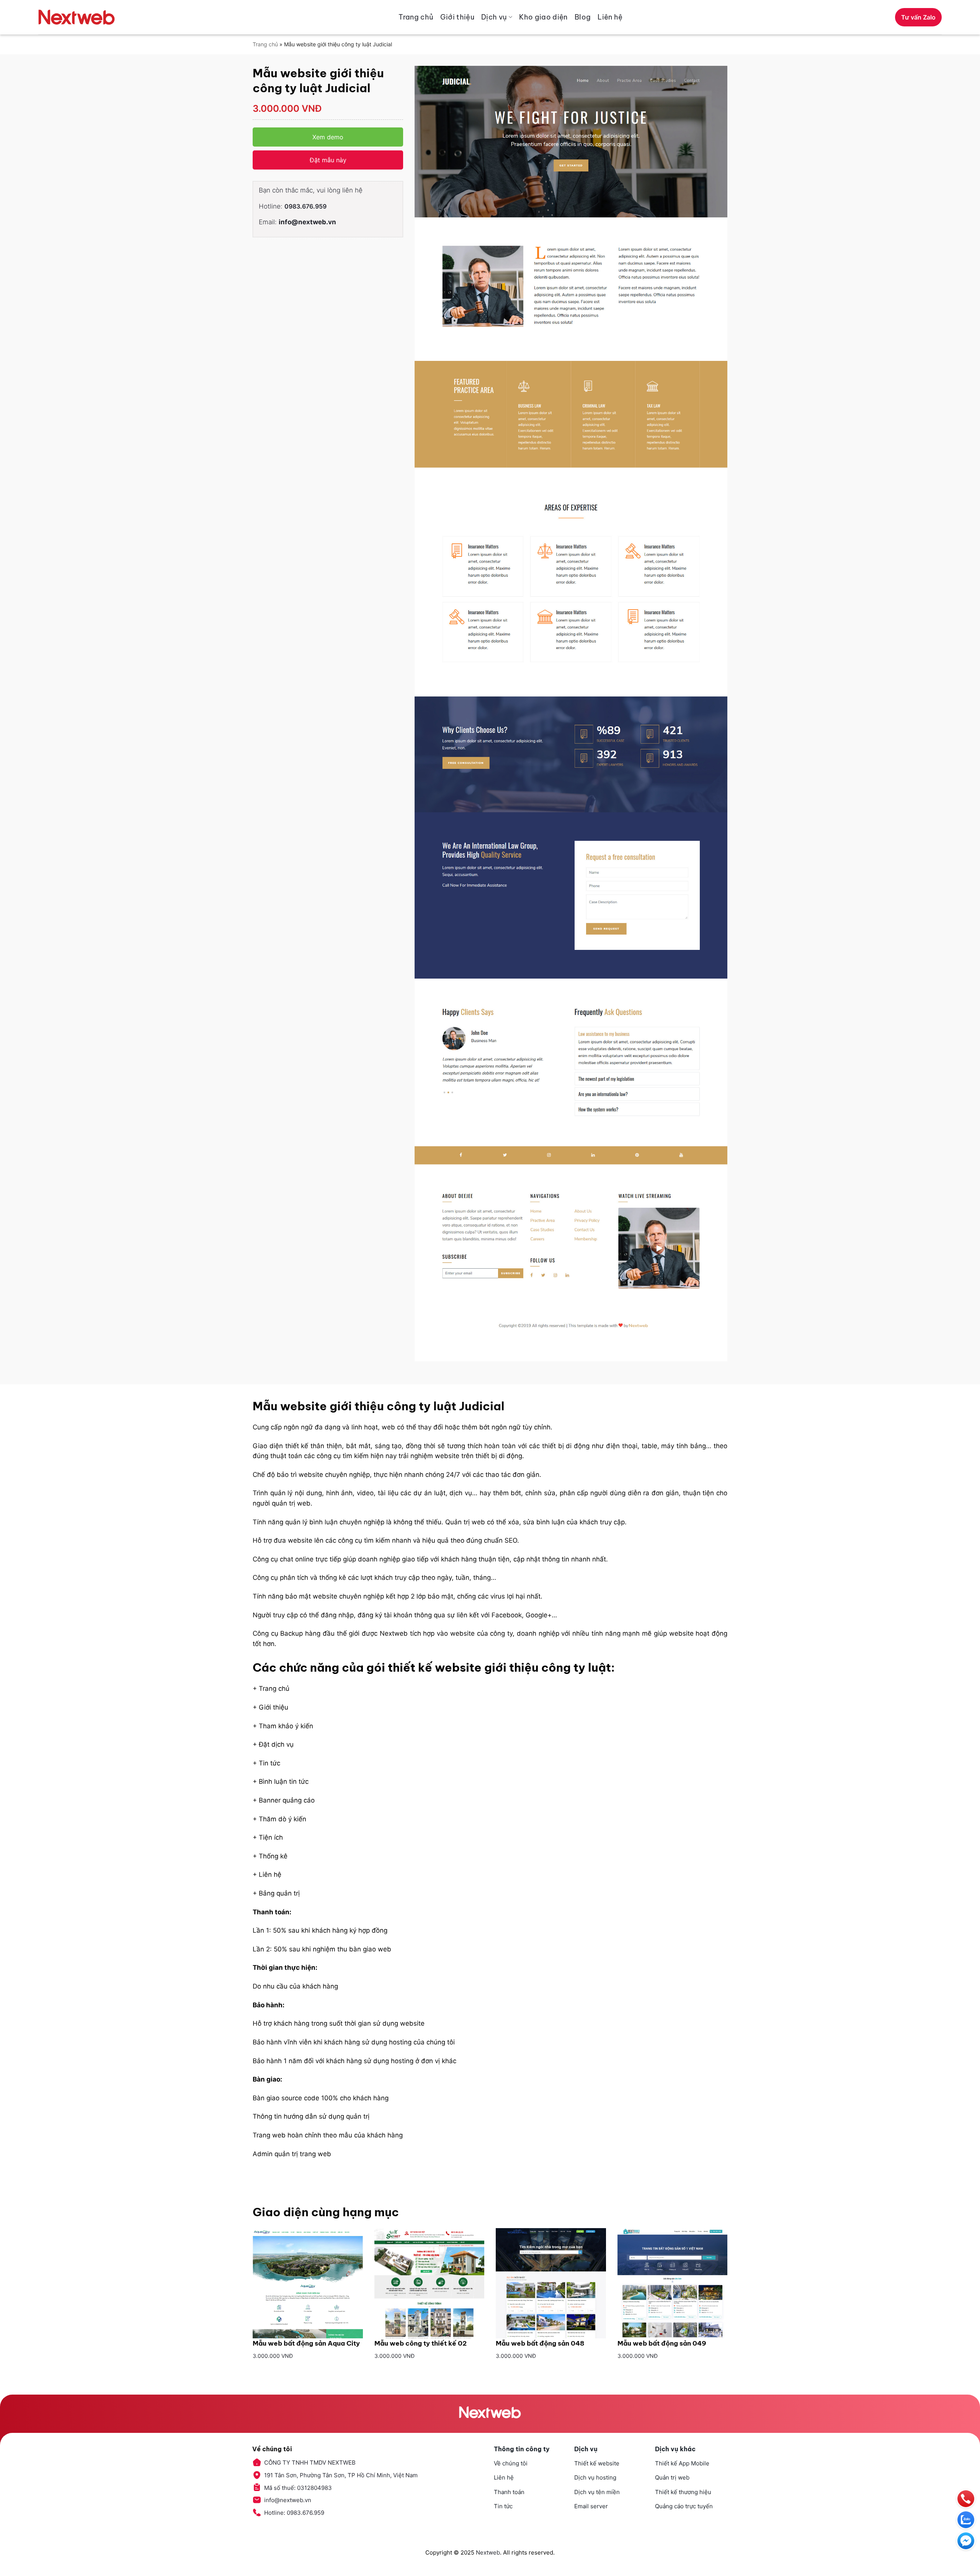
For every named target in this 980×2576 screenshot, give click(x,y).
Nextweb (488, 2552)
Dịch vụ (494, 17)
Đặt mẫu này (328, 160)
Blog (583, 17)
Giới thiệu (457, 17)
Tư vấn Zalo (918, 17)
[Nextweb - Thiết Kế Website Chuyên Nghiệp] (77, 17)
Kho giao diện (543, 17)
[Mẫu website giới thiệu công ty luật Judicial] (571, 714)
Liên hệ (610, 17)
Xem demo (328, 137)
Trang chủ (416, 17)
